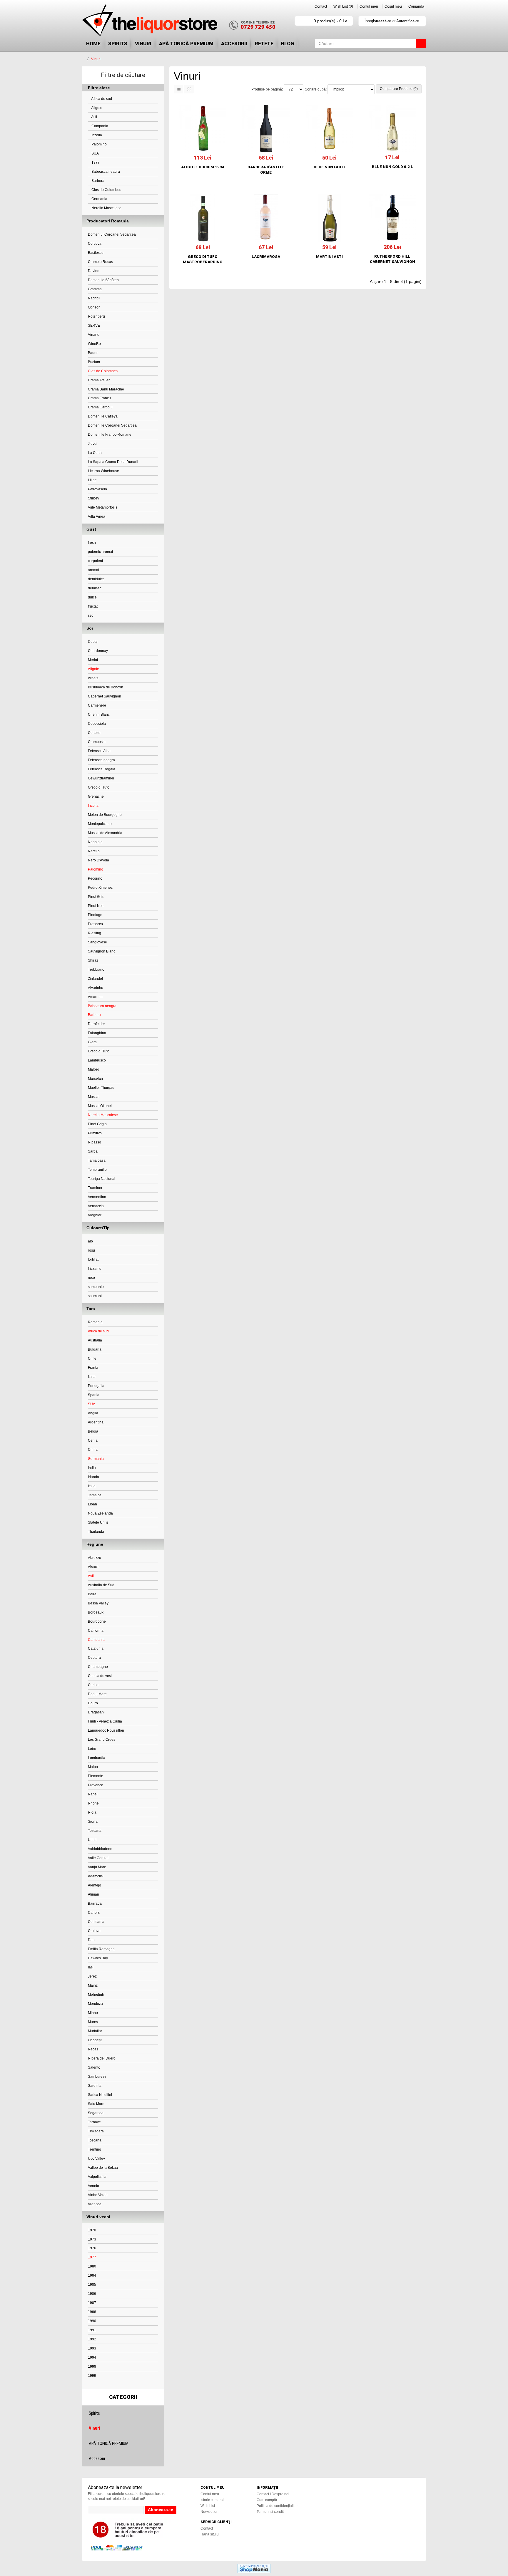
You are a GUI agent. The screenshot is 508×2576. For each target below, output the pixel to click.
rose (91, 1278)
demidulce (96, 579)
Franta (93, 1368)
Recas (93, 2049)
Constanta (96, 1922)
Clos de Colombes (106, 190)
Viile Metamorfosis (103, 507)
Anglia (93, 1413)
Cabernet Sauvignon (105, 696)
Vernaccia (96, 1206)
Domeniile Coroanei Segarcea (112, 425)
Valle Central (98, 1858)
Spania (94, 1395)
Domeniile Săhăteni (104, 280)
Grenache (96, 796)
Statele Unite (98, 1522)
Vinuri (143, 43)
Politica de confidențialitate (278, 2506)
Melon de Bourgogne (105, 815)
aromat (93, 570)
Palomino (99, 144)
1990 (92, 2321)
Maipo (93, 1767)
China (93, 1450)
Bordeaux (96, 1612)
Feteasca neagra (101, 760)
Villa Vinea (97, 516)
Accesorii (234, 43)
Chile (92, 1359)
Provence (96, 1785)
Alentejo (95, 1885)
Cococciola (97, 724)
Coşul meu (393, 6)
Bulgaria (95, 1349)
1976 (92, 2248)
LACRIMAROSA (266, 257)
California (96, 1631)
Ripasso (95, 1142)
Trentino (95, 2149)
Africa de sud (101, 99)
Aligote (96, 108)
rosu (91, 1250)
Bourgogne (97, 1621)
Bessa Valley (98, 1603)
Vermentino (97, 1197)
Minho (93, 2013)
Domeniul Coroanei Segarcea (112, 234)
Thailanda (96, 1532)
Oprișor (94, 307)
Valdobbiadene (100, 1849)
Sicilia (93, 1822)
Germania (99, 199)
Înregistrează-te (378, 21)
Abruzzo (95, 1558)
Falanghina (97, 1033)
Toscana (95, 1831)
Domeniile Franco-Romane (110, 435)
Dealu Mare (97, 1694)
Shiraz (93, 960)
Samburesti (97, 2077)
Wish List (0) (343, 6)
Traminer (95, 1188)
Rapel (93, 1794)
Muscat (94, 1097)
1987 (92, 2303)
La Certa (95, 453)
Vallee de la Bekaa (103, 2168)
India (92, 1468)
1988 (92, 2312)
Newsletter (209, 2512)
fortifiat (93, 1260)
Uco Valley (96, 2159)
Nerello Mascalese (106, 208)
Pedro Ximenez (100, 888)
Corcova (95, 244)
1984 (92, 2275)
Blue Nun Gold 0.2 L (392, 167)
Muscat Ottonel (100, 1106)
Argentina (96, 1422)
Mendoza (95, 2004)
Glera (92, 1042)
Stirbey (93, 498)
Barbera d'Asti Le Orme (266, 170)
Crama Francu (99, 398)
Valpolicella (97, 2177)
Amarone (95, 997)
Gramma (95, 289)
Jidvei (93, 444)
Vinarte (94, 335)
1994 (92, 2357)
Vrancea (95, 2204)
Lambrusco (97, 1060)
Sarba (93, 1151)
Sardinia (95, 2086)
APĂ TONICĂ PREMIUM (186, 43)
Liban (92, 1504)
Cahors (94, 1913)
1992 (92, 2339)
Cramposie (97, 742)
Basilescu (96, 253)
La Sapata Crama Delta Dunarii (113, 462)
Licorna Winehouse (103, 471)
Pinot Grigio (97, 1124)
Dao (91, 1940)
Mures (93, 2022)
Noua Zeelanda (100, 1513)
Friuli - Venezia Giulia (105, 1721)
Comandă (416, 6)
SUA (95, 153)
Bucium (94, 362)
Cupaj (93, 642)
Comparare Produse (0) (399, 89)
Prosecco (95, 924)
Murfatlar (95, 2031)
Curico (93, 1685)
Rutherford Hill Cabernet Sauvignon (392, 259)
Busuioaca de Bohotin (106, 687)
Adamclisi (96, 1876)
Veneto (93, 2186)
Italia (92, 1377)
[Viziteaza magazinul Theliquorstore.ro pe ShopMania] (254, 2568)
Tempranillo (97, 1170)
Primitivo (95, 1133)
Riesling (95, 933)
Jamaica (95, 1495)
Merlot (93, 660)
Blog (288, 43)
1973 (92, 2239)
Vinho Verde (98, 2195)
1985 (92, 2285)
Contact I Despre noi (273, 2494)
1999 (92, 2376)
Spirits (118, 43)
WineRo (94, 344)
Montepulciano (100, 824)
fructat (93, 606)
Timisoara (96, 2131)
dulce (92, 597)
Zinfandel (95, 979)
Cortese (94, 733)
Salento (94, 2067)
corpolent (95, 561)
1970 (92, 2230)
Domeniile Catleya (103, 416)
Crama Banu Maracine (106, 389)
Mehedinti (96, 1995)
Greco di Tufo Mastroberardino (203, 259)
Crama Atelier (99, 380)
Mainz (93, 1985)
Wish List (208, 2506)
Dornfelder (96, 1024)
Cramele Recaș (100, 262)
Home (93, 43)
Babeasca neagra (105, 172)
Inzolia (96, 135)
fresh (92, 543)
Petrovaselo (97, 489)
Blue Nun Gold (329, 167)
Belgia (93, 1431)
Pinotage (95, 915)
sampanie (96, 1287)
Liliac (92, 480)
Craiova (94, 1931)
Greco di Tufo (99, 787)
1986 (92, 2294)
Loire (92, 1749)
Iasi (91, 1967)
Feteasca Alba (99, 751)
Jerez (92, 1976)
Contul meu (369, 6)
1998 (92, 2367)
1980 (92, 2266)
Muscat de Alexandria (105, 833)
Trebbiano (96, 970)
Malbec (94, 1069)
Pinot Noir (96, 906)
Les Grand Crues (102, 1740)
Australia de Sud (101, 1585)
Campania (99, 126)
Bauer (93, 353)
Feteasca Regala (102, 769)
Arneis (93, 678)
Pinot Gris (96, 897)
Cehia (93, 1440)
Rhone (93, 1803)
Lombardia (97, 1758)
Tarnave (94, 2122)
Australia (95, 1340)
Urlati (92, 1840)
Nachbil (94, 298)
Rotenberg (96, 316)
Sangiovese (97, 942)
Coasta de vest (100, 1676)
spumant (95, 1296)
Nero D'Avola (98, 860)
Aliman (93, 1894)
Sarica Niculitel (100, 2095)
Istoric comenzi (212, 2500)
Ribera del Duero (102, 2058)
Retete (264, 43)
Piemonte (96, 1776)
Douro (93, 1703)
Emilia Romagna (101, 1949)
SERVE (94, 326)
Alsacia (94, 1567)
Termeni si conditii (271, 2512)
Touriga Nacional (102, 1179)
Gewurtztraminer (101, 778)
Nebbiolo (95, 842)
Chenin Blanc (99, 715)
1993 (92, 2348)
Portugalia (96, 1386)
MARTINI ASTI (329, 257)
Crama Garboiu (100, 407)
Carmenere (97, 705)
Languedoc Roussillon (106, 1730)
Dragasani (96, 1712)
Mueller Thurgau (101, 1088)
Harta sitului (210, 2534)
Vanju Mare (97, 1867)
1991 (92, 2330)
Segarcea (96, 2113)
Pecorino (95, 878)
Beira (92, 1594)
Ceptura (94, 1658)
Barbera (97, 181)
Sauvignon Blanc (102, 951)
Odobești (95, 2040)
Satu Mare (96, 2104)
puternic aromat (100, 552)
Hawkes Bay (98, 1958)
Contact (321, 6)
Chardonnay (98, 651)
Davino (94, 271)
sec (91, 616)
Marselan (95, 1079)
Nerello (94, 851)
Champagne (98, 1667)
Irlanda (93, 1477)
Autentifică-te (408, 21)
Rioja (92, 1812)
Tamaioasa (97, 1160)
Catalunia (96, 1648)
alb (90, 1241)
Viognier (95, 1215)
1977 (95, 162)
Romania (95, 1322)
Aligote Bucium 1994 (203, 167)
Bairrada (95, 1904)
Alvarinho (96, 988)
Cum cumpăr (267, 2500)
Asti (94, 117)
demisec (95, 588)
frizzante (95, 1269)
